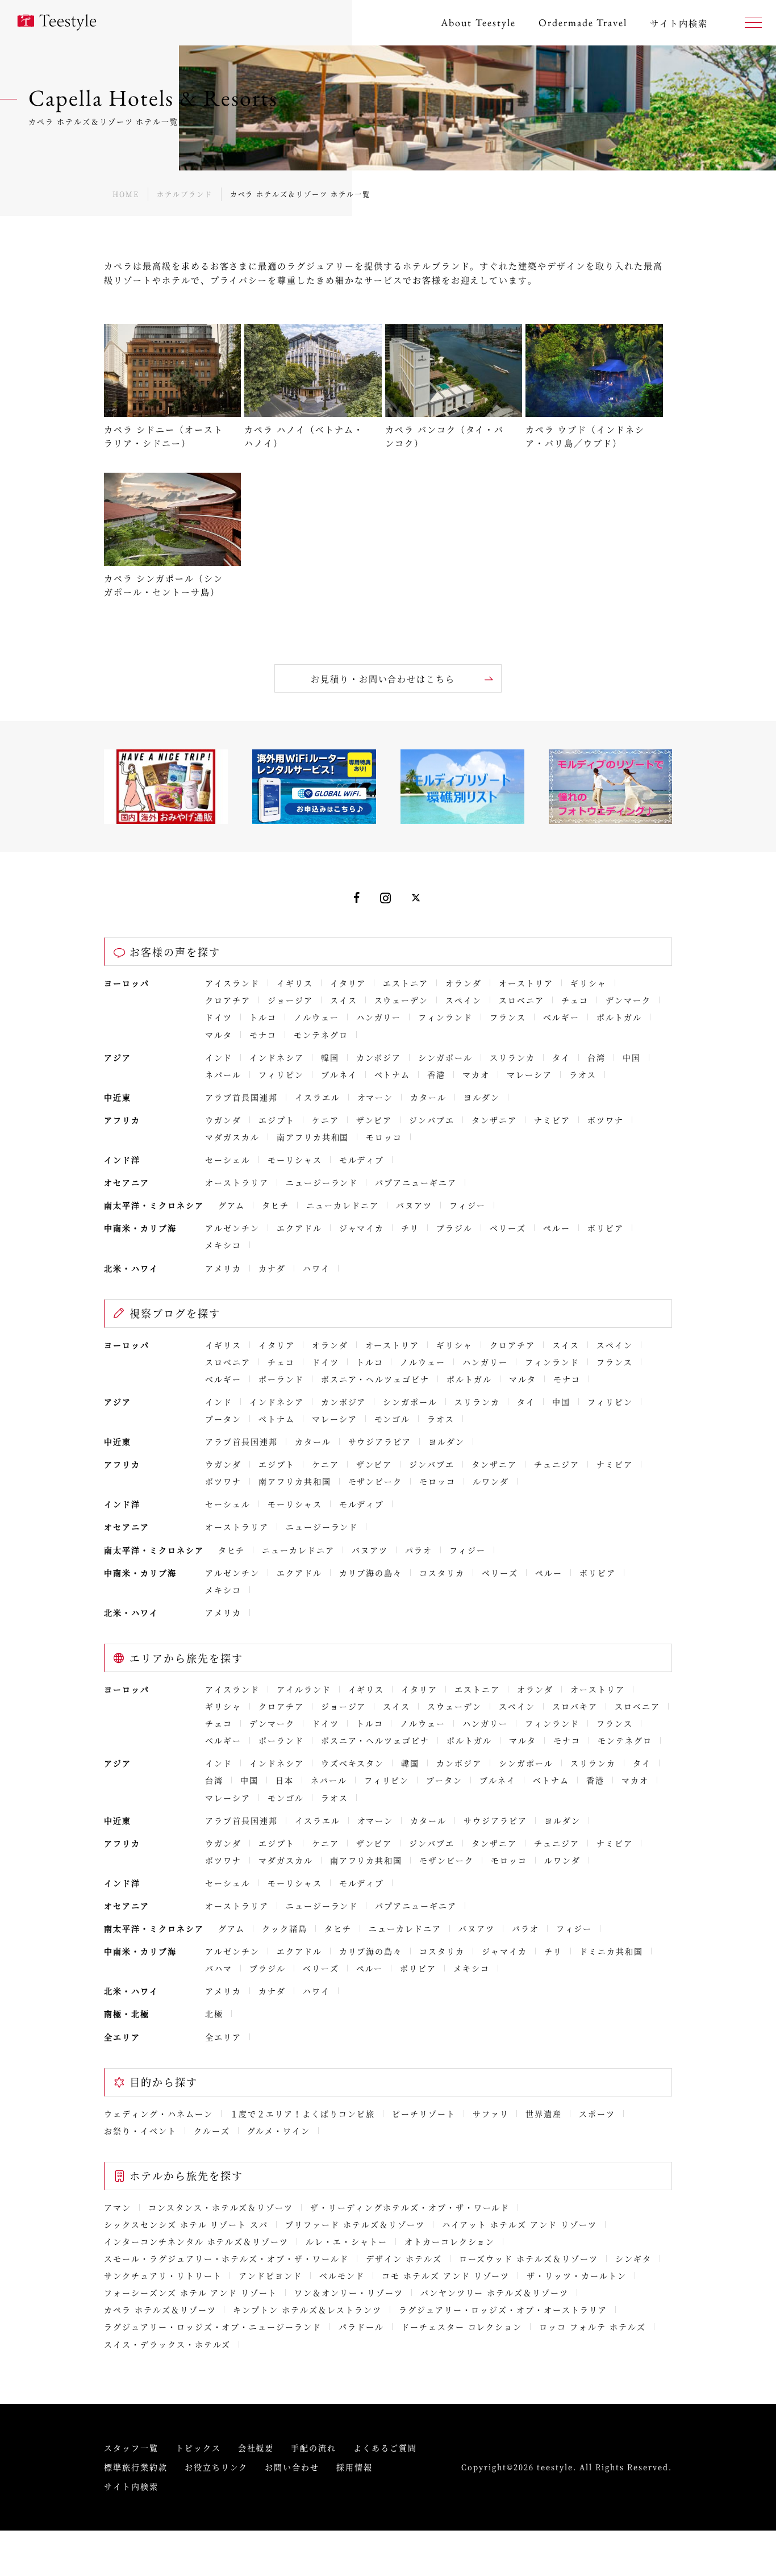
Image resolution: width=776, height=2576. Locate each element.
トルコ (263, 1017)
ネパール (223, 1074)
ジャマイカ (362, 1228)
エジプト (277, 1120)
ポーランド (281, 1379)
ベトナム (393, 1074)
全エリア (223, 2037)
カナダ (272, 1268)
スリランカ (512, 1057)
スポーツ (597, 2114)
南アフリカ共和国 (313, 1137)
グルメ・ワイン (279, 2131)
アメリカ (223, 1268)
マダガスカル (232, 1137)
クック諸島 (285, 1928)
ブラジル (454, 1228)
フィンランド (445, 1017)
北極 (214, 2014)
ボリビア (606, 1228)
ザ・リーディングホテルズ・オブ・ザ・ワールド (410, 2207)
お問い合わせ (292, 2467)
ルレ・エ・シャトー (347, 2241)
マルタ (219, 1035)
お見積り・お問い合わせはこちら (383, 679)
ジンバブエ (432, 1120)
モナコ (263, 1035)
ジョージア (290, 1000)
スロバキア (575, 1706)
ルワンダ (491, 1481)
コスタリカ (442, 1573)
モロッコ (384, 1137)
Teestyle (57, 23)
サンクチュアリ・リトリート (163, 2275)
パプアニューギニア (416, 1182)
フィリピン (281, 1074)
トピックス (198, 2448)
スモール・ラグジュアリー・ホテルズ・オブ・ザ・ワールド (226, 2258)
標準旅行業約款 (136, 2467)
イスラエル (318, 1097)
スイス (344, 1000)
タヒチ (276, 1205)
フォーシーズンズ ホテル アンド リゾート (191, 2292)
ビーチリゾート (424, 2114)
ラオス (583, 1074)
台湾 (596, 1057)
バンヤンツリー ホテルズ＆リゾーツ (495, 2292)
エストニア (406, 983)
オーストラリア (237, 1182)
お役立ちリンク (216, 2467)
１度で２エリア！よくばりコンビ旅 (303, 2114)
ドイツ (219, 1017)
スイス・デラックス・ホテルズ (167, 2344)
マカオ (476, 1074)
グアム (232, 1205)
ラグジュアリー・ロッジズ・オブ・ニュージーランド (213, 2327)
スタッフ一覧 (131, 2448)
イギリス (295, 983)
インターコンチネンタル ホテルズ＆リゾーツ (196, 2241)
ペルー (557, 1228)
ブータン (223, 1419)
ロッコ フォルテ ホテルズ (592, 2327)
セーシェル (228, 1160)
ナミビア (552, 1120)
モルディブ (362, 1160)
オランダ (464, 983)
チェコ (575, 1000)
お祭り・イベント (140, 2131)
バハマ (219, 1968)
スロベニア (521, 1000)
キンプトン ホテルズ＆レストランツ (307, 2310)
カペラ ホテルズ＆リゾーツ (160, 2310)
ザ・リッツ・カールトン (577, 2275)
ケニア (326, 1120)
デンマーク (628, 1000)
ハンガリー (379, 1017)
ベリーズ (508, 1228)
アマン (118, 2207)
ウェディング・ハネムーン (158, 2114)
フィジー (468, 1205)
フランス (508, 1017)
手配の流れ (314, 2448)
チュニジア (557, 1464)
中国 (632, 1057)
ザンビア (374, 1120)
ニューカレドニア (343, 1205)
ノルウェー (316, 1017)
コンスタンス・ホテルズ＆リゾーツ (221, 2207)
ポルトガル (619, 1017)
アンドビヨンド (270, 2275)
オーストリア (526, 983)
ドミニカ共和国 (611, 1951)
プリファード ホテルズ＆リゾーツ (355, 2224)
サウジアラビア (380, 1441)
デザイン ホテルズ (404, 2258)
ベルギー (561, 1017)
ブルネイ (339, 1074)
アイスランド (232, 983)
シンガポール (445, 1057)
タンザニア (494, 1120)
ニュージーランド (322, 1182)
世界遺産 (544, 2114)
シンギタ (633, 2258)
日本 (285, 1780)
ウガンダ (223, 1120)
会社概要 (256, 2448)
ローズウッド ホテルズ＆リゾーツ (529, 2258)
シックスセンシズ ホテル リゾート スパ (186, 2224)
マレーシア (529, 1074)
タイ (561, 1057)
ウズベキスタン (353, 1763)
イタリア (348, 983)
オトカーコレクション (450, 2241)
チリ (410, 1228)
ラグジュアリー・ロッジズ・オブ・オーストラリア (503, 2310)
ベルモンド (342, 2275)
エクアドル (299, 1228)
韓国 (330, 1057)
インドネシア (277, 1057)
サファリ (491, 2114)
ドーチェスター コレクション (462, 2327)
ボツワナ (606, 1120)
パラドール (361, 2327)
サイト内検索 (131, 2486)
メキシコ (223, 1245)
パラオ (419, 1550)
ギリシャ (589, 983)
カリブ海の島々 (371, 1573)
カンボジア (379, 1057)
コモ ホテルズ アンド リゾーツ (446, 2275)
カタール (428, 1097)
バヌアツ (414, 1205)
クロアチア (228, 1000)
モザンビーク (376, 1481)
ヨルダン (482, 1097)
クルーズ (212, 2131)
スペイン (464, 1000)
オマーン (376, 1097)
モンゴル (393, 1419)
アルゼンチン (232, 1228)
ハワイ (316, 1268)
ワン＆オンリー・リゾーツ (349, 2292)
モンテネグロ (321, 1035)
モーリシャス (295, 1160)
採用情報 (354, 2467)
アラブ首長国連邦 (241, 1097)
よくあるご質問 (385, 2448)
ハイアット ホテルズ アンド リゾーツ (520, 2224)
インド (219, 1057)
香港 (436, 1074)
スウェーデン (402, 1000)
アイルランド (304, 1689)
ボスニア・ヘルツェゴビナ (376, 1379)
